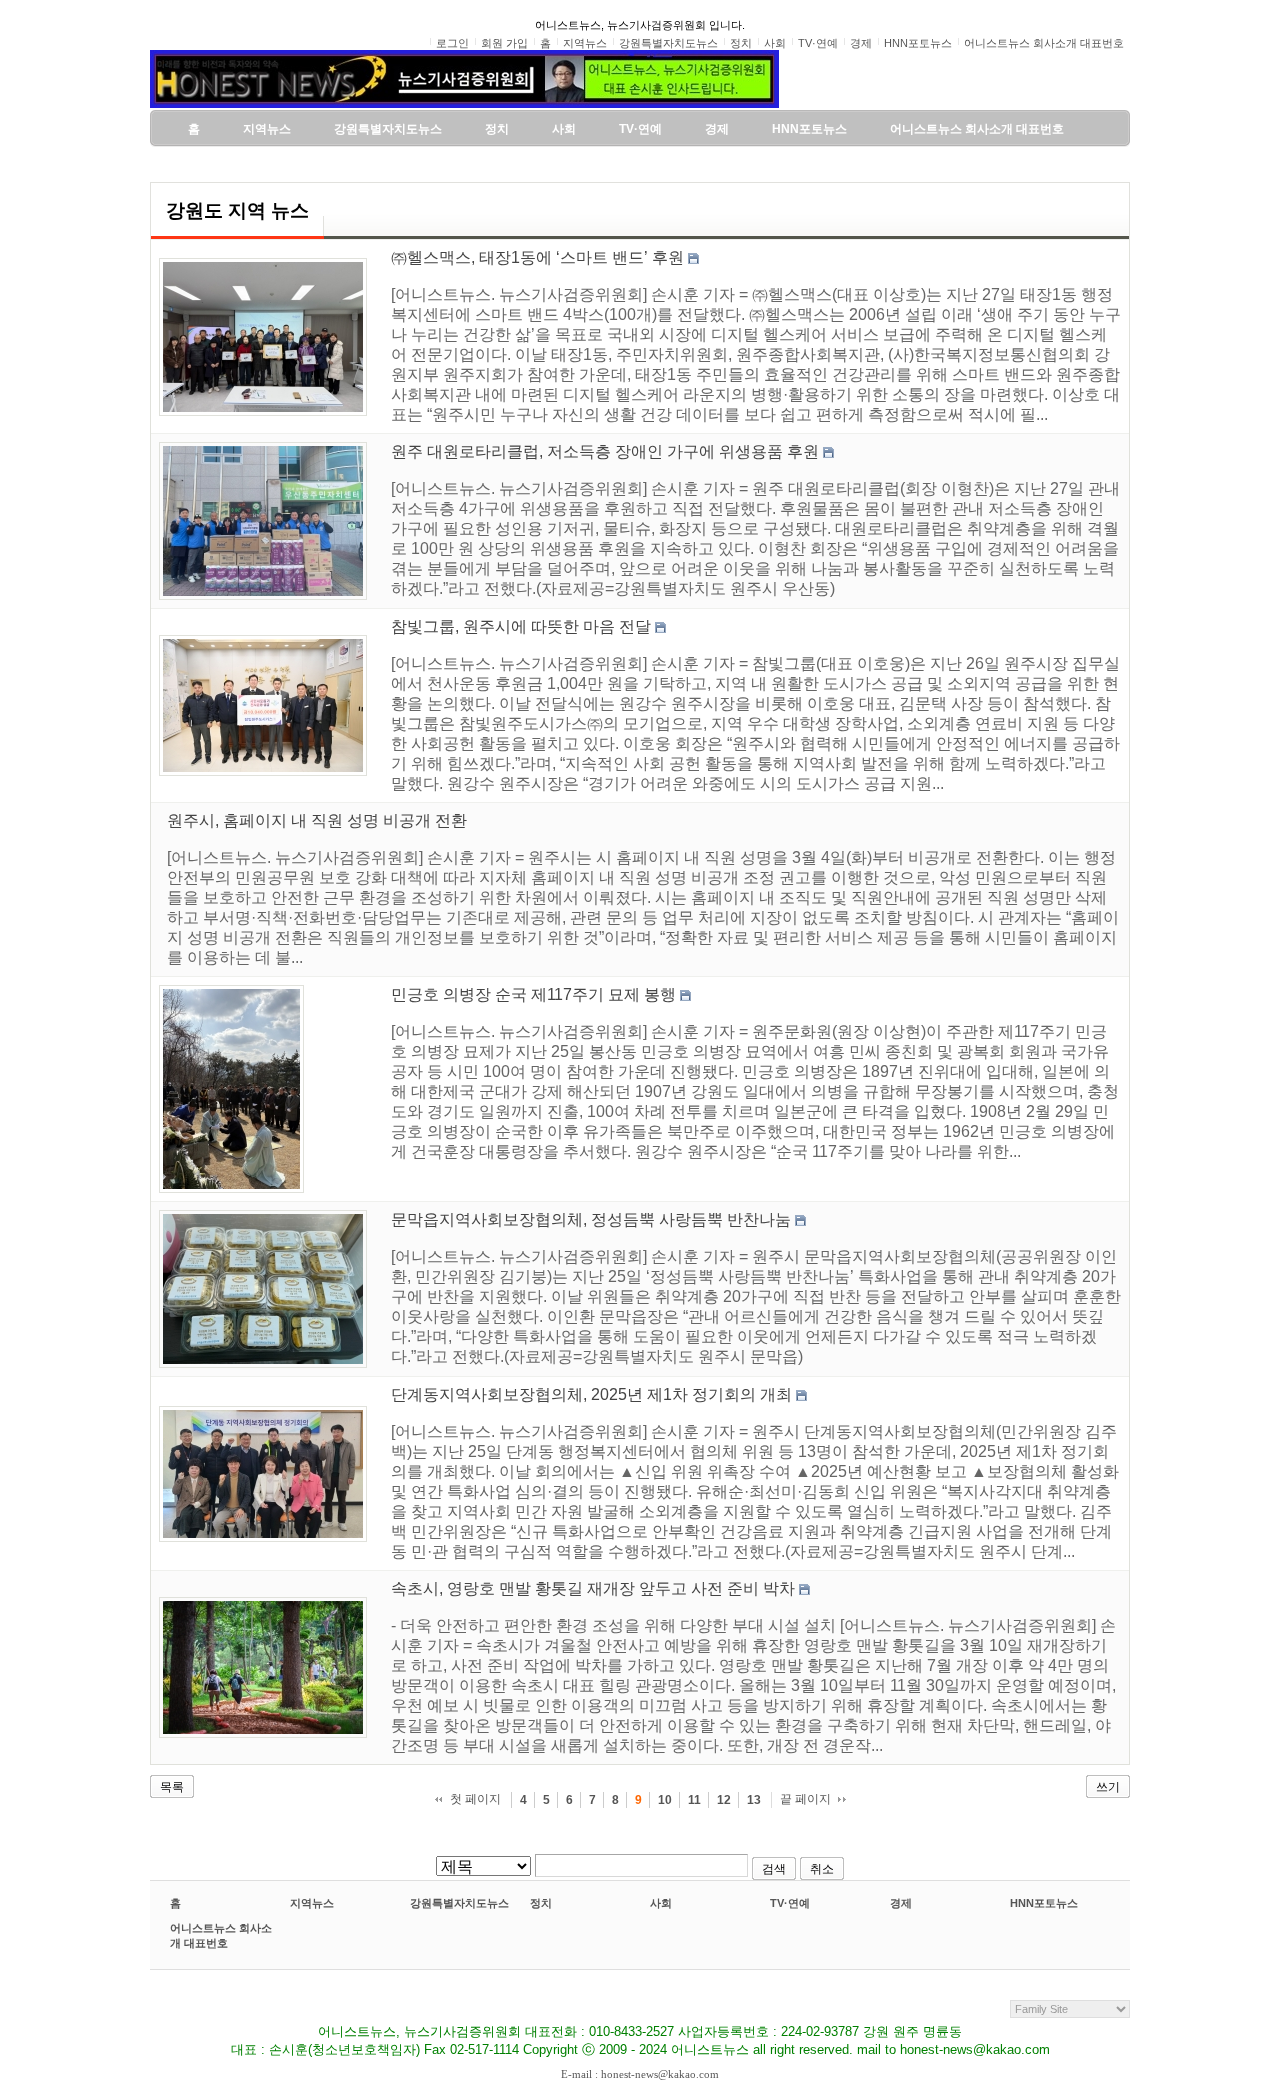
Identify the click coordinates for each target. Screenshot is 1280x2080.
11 (694, 1800)
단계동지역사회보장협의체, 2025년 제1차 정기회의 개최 (591, 1394)
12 (724, 1800)
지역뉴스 (312, 1903)
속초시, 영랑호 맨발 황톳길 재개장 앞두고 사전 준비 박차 (593, 1588)
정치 (541, 1903)
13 (754, 1800)
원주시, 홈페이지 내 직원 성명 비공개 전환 (317, 820)
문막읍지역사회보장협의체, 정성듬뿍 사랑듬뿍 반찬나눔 (591, 1219)
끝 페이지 (805, 1799)
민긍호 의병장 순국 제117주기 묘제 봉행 (533, 994)
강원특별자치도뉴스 (459, 1903)
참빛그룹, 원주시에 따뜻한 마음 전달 (521, 626)
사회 (661, 1903)
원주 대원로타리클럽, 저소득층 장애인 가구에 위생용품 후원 (605, 451)
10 (665, 1800)
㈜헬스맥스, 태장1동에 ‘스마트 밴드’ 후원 (537, 257)
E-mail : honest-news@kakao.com (640, 2074)
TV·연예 (790, 1903)
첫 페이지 (475, 1799)
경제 (901, 1903)
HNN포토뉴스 (1044, 1903)
